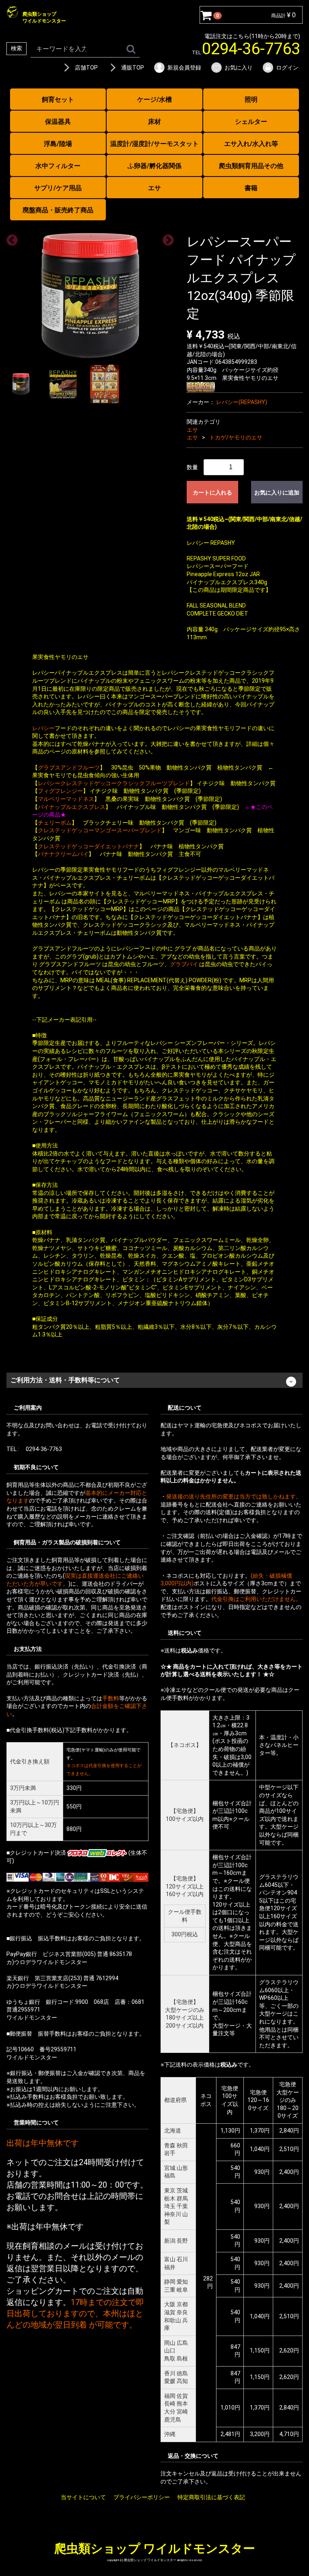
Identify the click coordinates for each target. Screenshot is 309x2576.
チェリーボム (55, 822)
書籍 (251, 188)
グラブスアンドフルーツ (69, 767)
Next (166, 238)
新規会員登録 (184, 68)
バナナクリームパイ (63, 854)
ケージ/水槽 (154, 100)
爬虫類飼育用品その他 (251, 166)
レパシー (43, 728)
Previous (10, 238)
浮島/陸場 (58, 144)
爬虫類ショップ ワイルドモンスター (155, 2548)
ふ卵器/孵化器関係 (154, 166)
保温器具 (58, 122)
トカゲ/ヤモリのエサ (236, 437)
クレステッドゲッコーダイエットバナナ (89, 846)
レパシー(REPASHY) (242, 402)
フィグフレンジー (60, 791)
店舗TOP (86, 68)
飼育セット (58, 100)
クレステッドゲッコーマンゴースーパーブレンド (100, 830)
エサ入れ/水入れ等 (251, 144)
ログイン (287, 68)
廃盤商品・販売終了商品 (58, 210)
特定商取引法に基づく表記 (211, 2497)
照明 (251, 100)
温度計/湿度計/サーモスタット (154, 144)
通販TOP (133, 68)
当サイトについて (83, 2497)
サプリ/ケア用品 (58, 188)
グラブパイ (184, 964)
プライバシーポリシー (142, 2497)
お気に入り (239, 68)
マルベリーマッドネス (66, 799)
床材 (154, 122)
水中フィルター (58, 166)
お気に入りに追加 (277, 492)
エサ (154, 188)
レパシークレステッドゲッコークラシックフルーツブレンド (114, 783)
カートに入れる (212, 492)
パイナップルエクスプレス (72, 807)
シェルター (251, 122)
